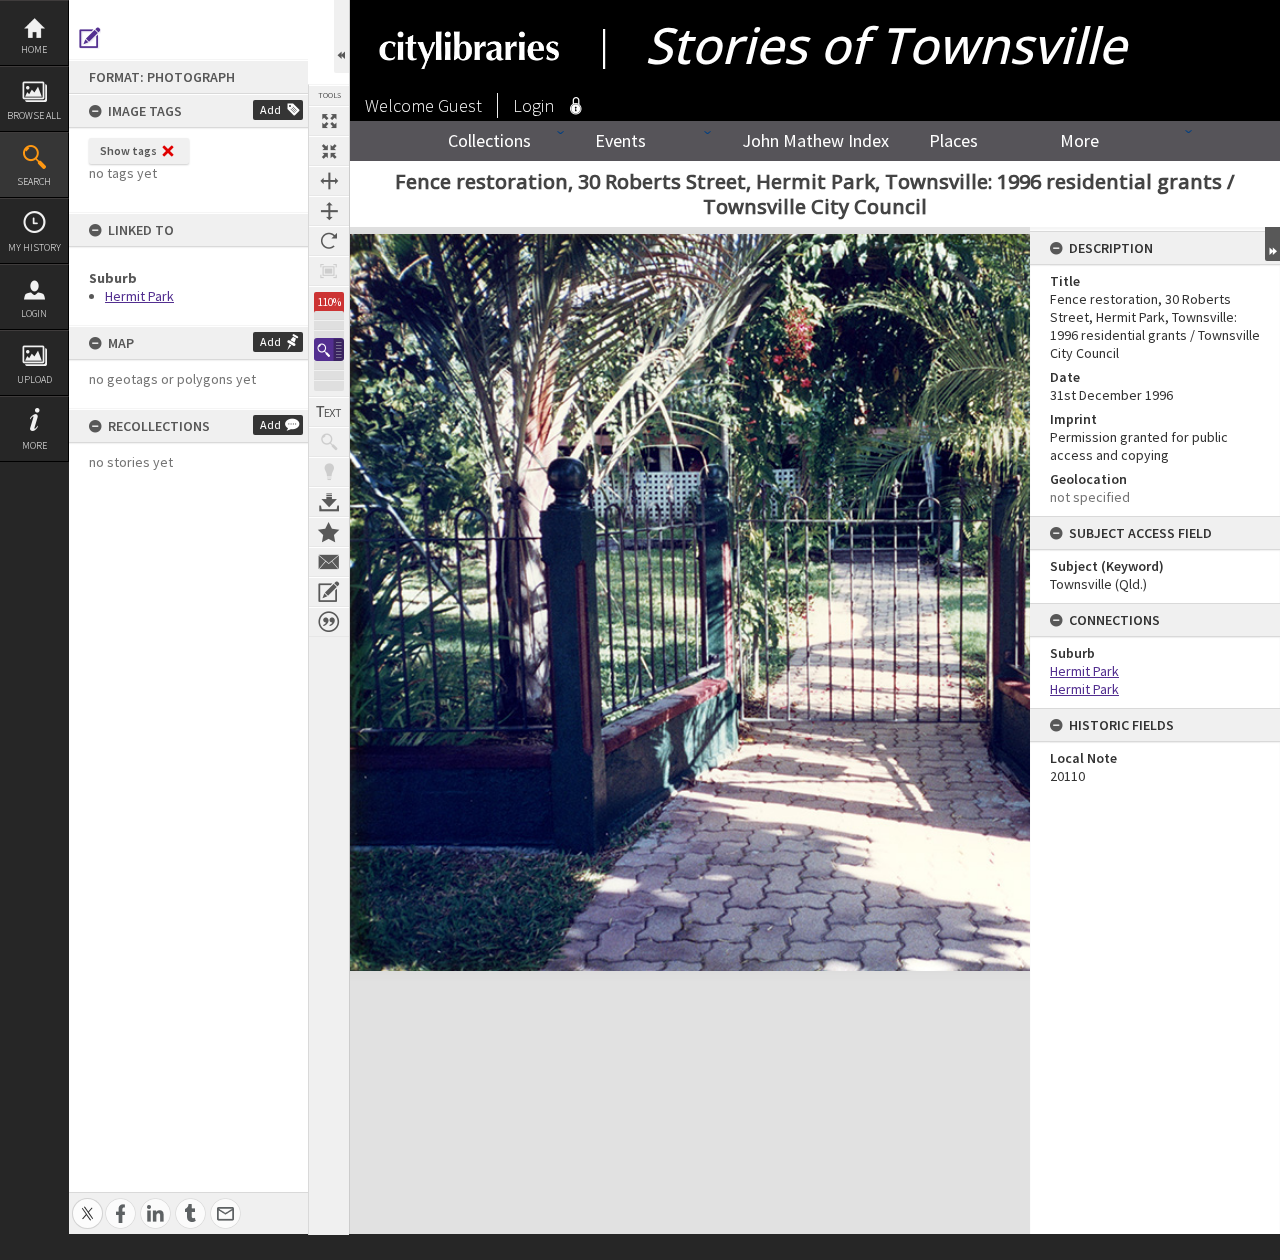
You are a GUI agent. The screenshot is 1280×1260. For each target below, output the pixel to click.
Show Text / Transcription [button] (329, 412)
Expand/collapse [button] (1272, 244)
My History (34, 247)
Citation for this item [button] (329, 622)
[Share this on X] (87, 1202)
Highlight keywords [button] (329, 472)
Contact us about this (329, 562)
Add (270, 109)
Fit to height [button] (329, 211)
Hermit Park (139, 296)
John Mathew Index (815, 140)
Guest (460, 105)
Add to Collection (329, 532)
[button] (329, 349)
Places (953, 140)
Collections (489, 140)
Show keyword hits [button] (329, 442)
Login (34, 313)
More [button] (34, 445)
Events (620, 140)
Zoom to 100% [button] (329, 271)
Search (34, 181)
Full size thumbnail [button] (329, 121)
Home (34, 49)
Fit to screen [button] (329, 151)
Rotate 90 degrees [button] (329, 241)
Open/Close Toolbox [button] (341, 36)
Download (329, 502)
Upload (34, 379)
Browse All (34, 115)
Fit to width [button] (329, 181)
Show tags (128, 150)
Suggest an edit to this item (90, 38)
